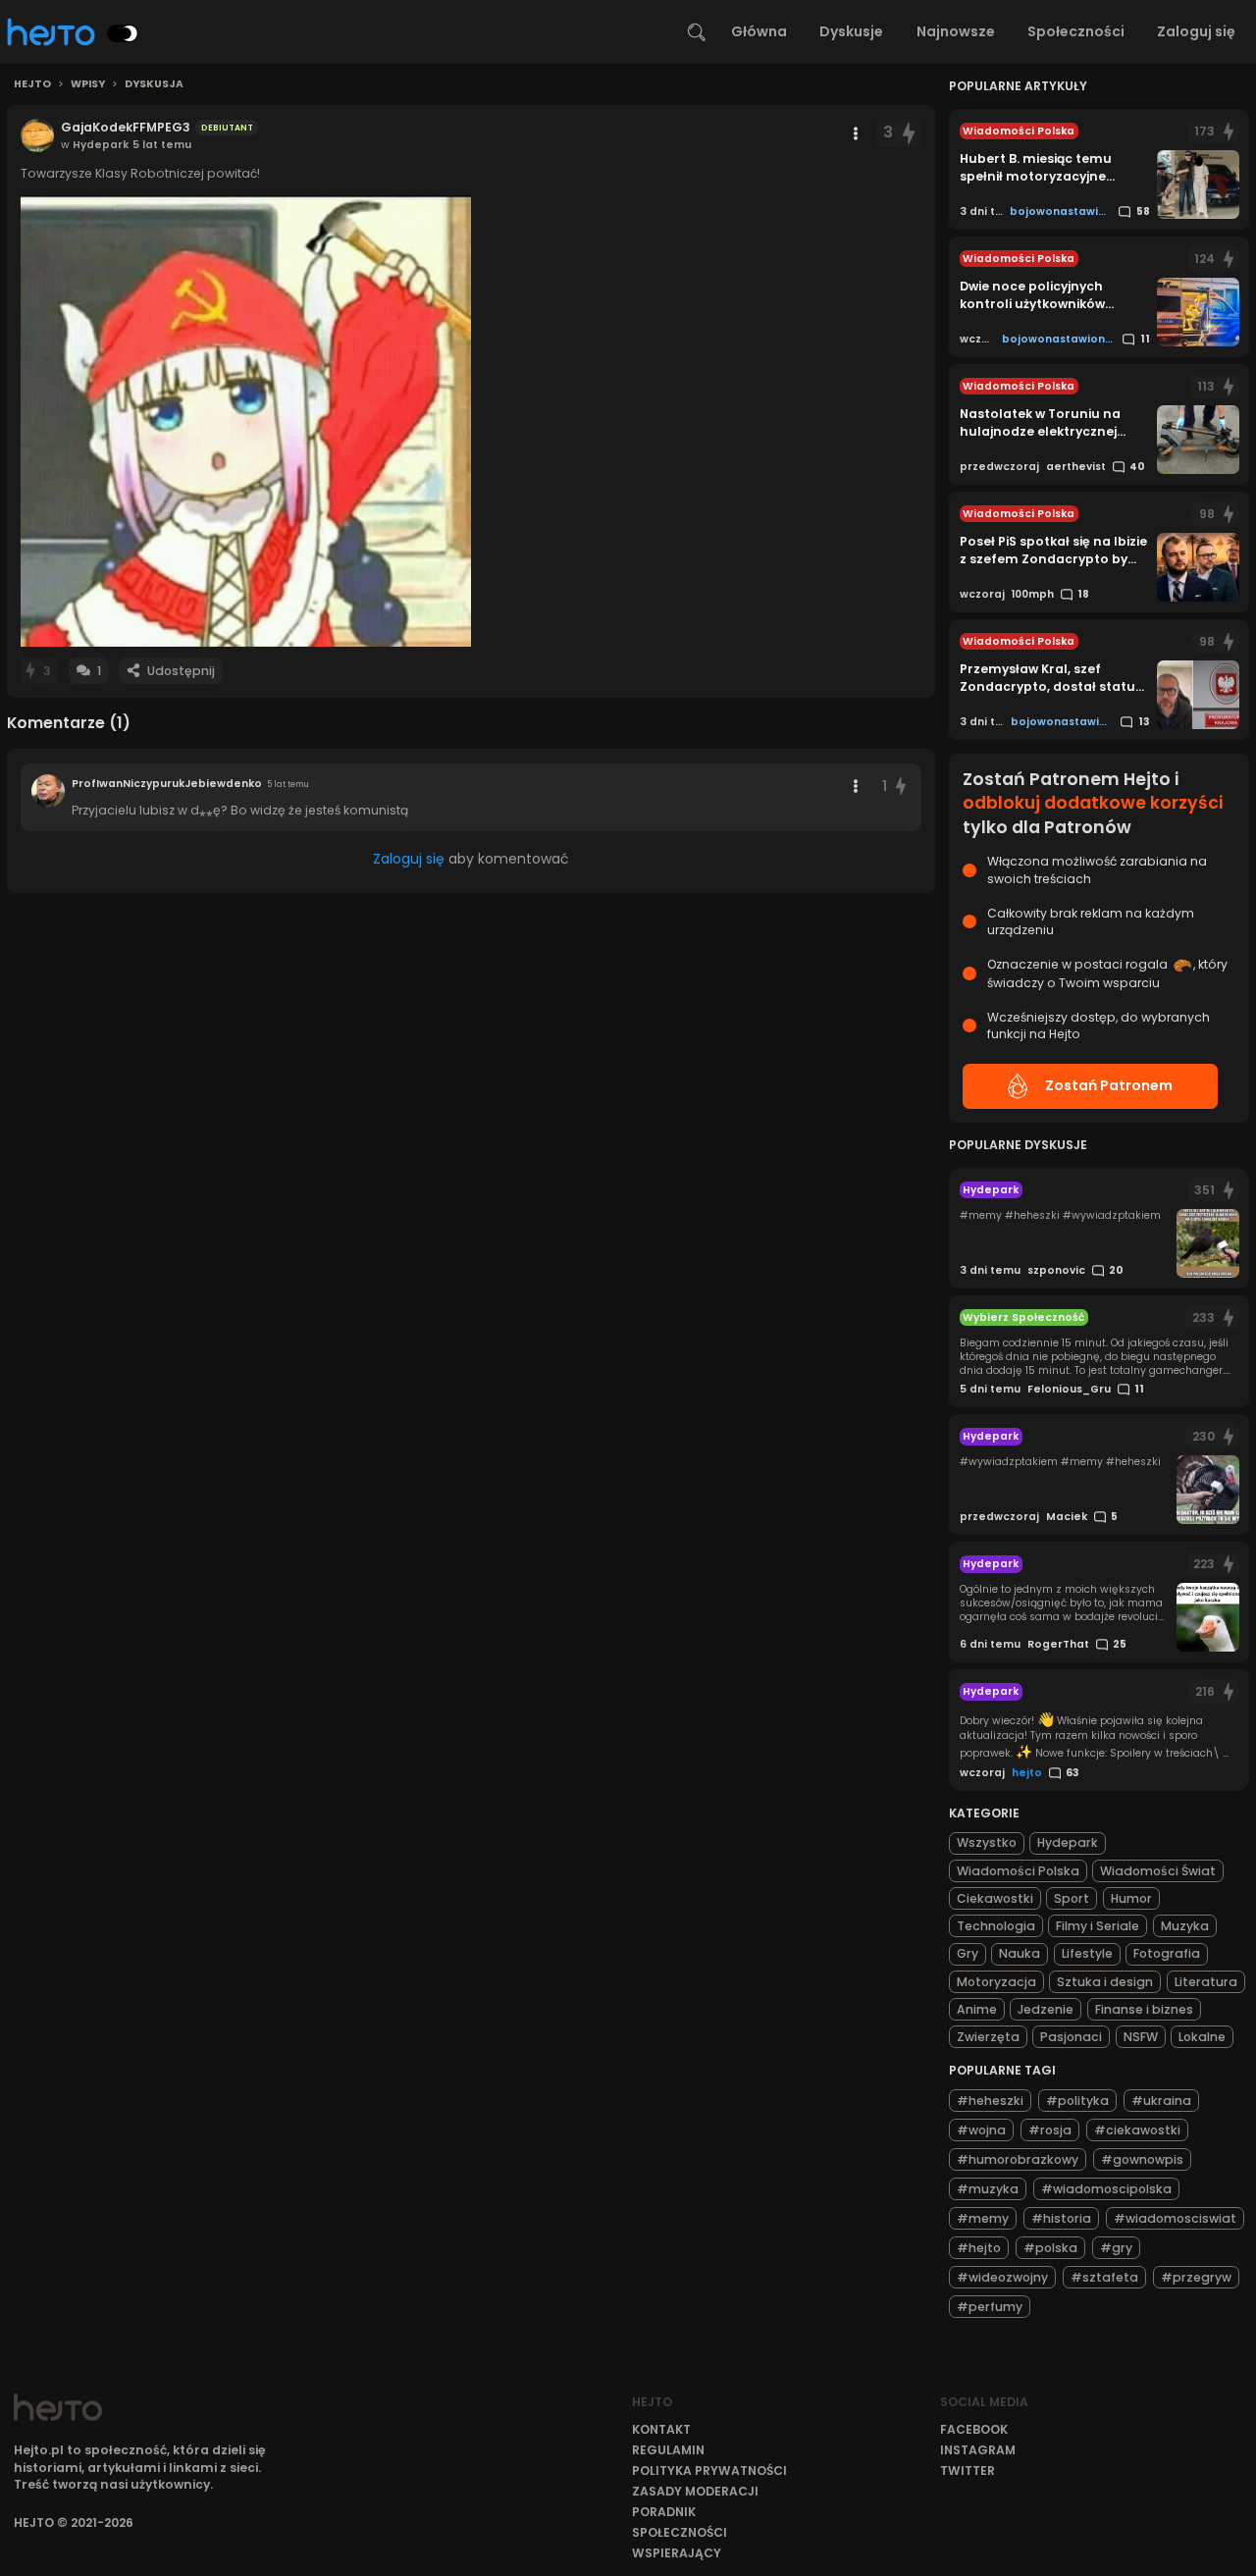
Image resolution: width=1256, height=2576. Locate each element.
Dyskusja (154, 84)
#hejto (979, 2248)
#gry (1116, 2248)
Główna (759, 31)
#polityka (1077, 2101)
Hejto (32, 84)
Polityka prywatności (709, 2471)
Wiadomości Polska (1018, 1871)
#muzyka (988, 2189)
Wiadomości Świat (1158, 1871)
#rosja (1050, 2130)
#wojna (981, 2130)
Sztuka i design (1105, 1982)
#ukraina (1161, 2101)
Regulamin (668, 2450)
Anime (977, 2009)
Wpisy (88, 84)
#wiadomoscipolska (1106, 2189)
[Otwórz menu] (856, 133)
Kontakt (661, 2429)
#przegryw (1196, 2277)
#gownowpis (1142, 2159)
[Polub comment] (901, 787)
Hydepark (1068, 1842)
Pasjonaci (1071, 2037)
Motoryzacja (996, 1982)
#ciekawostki (1137, 2130)
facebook (974, 2429)
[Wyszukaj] (697, 32)
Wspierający (677, 2553)
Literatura (1206, 1982)
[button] (246, 421)
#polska (1050, 2248)
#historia (1061, 2218)
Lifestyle (1087, 1953)
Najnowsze (956, 31)
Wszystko (987, 1842)
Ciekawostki (995, 1898)
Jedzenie (1046, 2009)
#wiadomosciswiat (1175, 2218)
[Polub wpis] (910, 133)
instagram (978, 2450)
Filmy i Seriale (1098, 1926)
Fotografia (1167, 1953)
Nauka (1020, 1953)
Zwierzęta (988, 2037)
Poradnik (664, 2512)
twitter (968, 2471)
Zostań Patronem (1109, 1085)
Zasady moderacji (695, 2491)
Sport (1072, 1898)
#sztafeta (1104, 2277)
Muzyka (1185, 1926)
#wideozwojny (1002, 2277)
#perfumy (990, 2307)
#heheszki (990, 2101)
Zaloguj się (1196, 31)
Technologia (996, 1926)
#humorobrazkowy (1018, 2159)
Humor (1131, 1898)
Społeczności (1076, 31)
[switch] (123, 33)
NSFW (1141, 2037)
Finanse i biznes (1144, 2009)
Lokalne (1202, 2037)
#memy (983, 2218)
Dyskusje (851, 31)
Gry (968, 1953)
